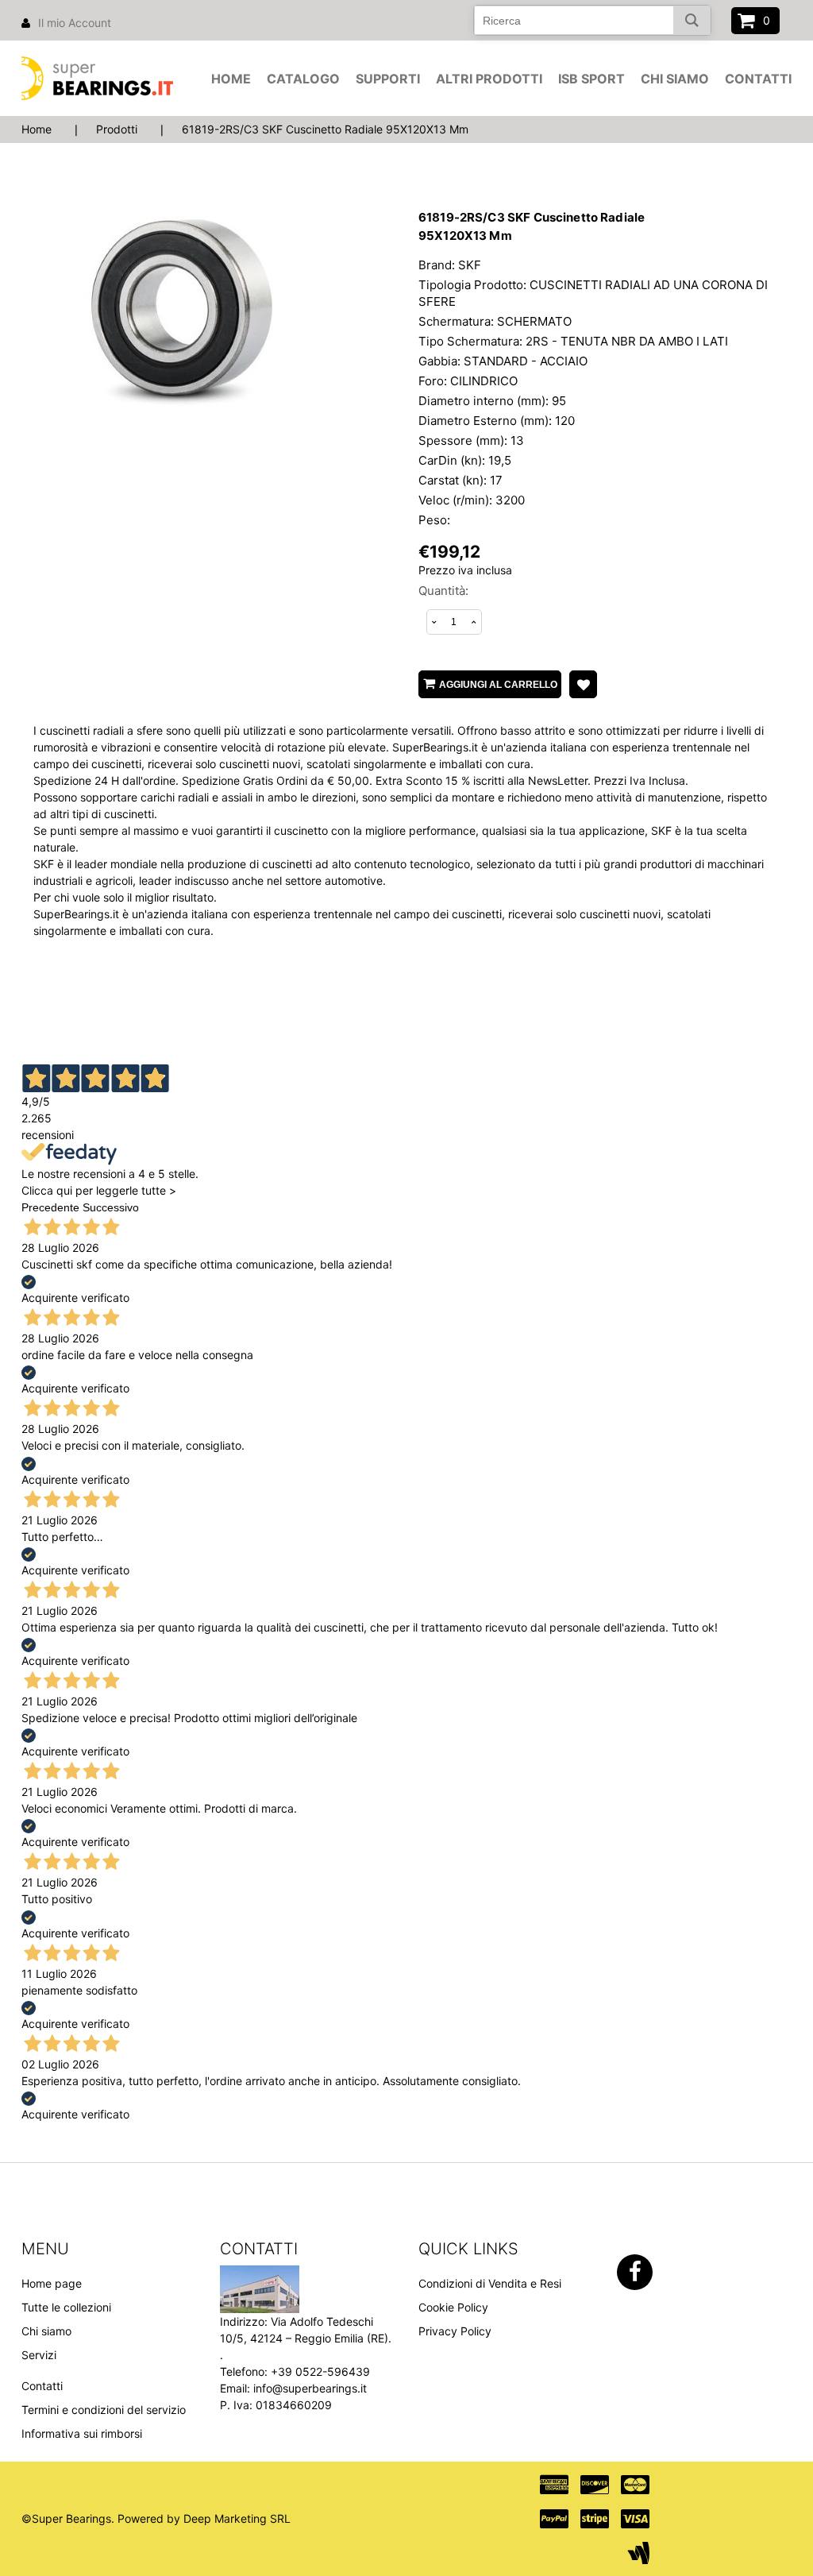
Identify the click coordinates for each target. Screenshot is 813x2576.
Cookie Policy (453, 2307)
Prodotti (117, 129)
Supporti (388, 79)
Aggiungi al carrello (498, 685)
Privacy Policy (455, 2331)
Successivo (111, 1207)
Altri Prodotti (489, 79)
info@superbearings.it (310, 2388)
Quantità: (443, 591)
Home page (52, 2283)
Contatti (758, 79)
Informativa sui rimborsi (82, 2433)
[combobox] (592, 20)
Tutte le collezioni (66, 2307)
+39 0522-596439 (320, 2371)
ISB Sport (591, 79)
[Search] (692, 20)
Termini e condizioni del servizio (104, 2410)
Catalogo (303, 79)
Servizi (39, 2355)
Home (231, 79)
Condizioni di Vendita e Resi (490, 2283)
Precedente (50, 1207)
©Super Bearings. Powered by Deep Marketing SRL (156, 2518)
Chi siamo (675, 79)
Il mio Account (75, 23)
